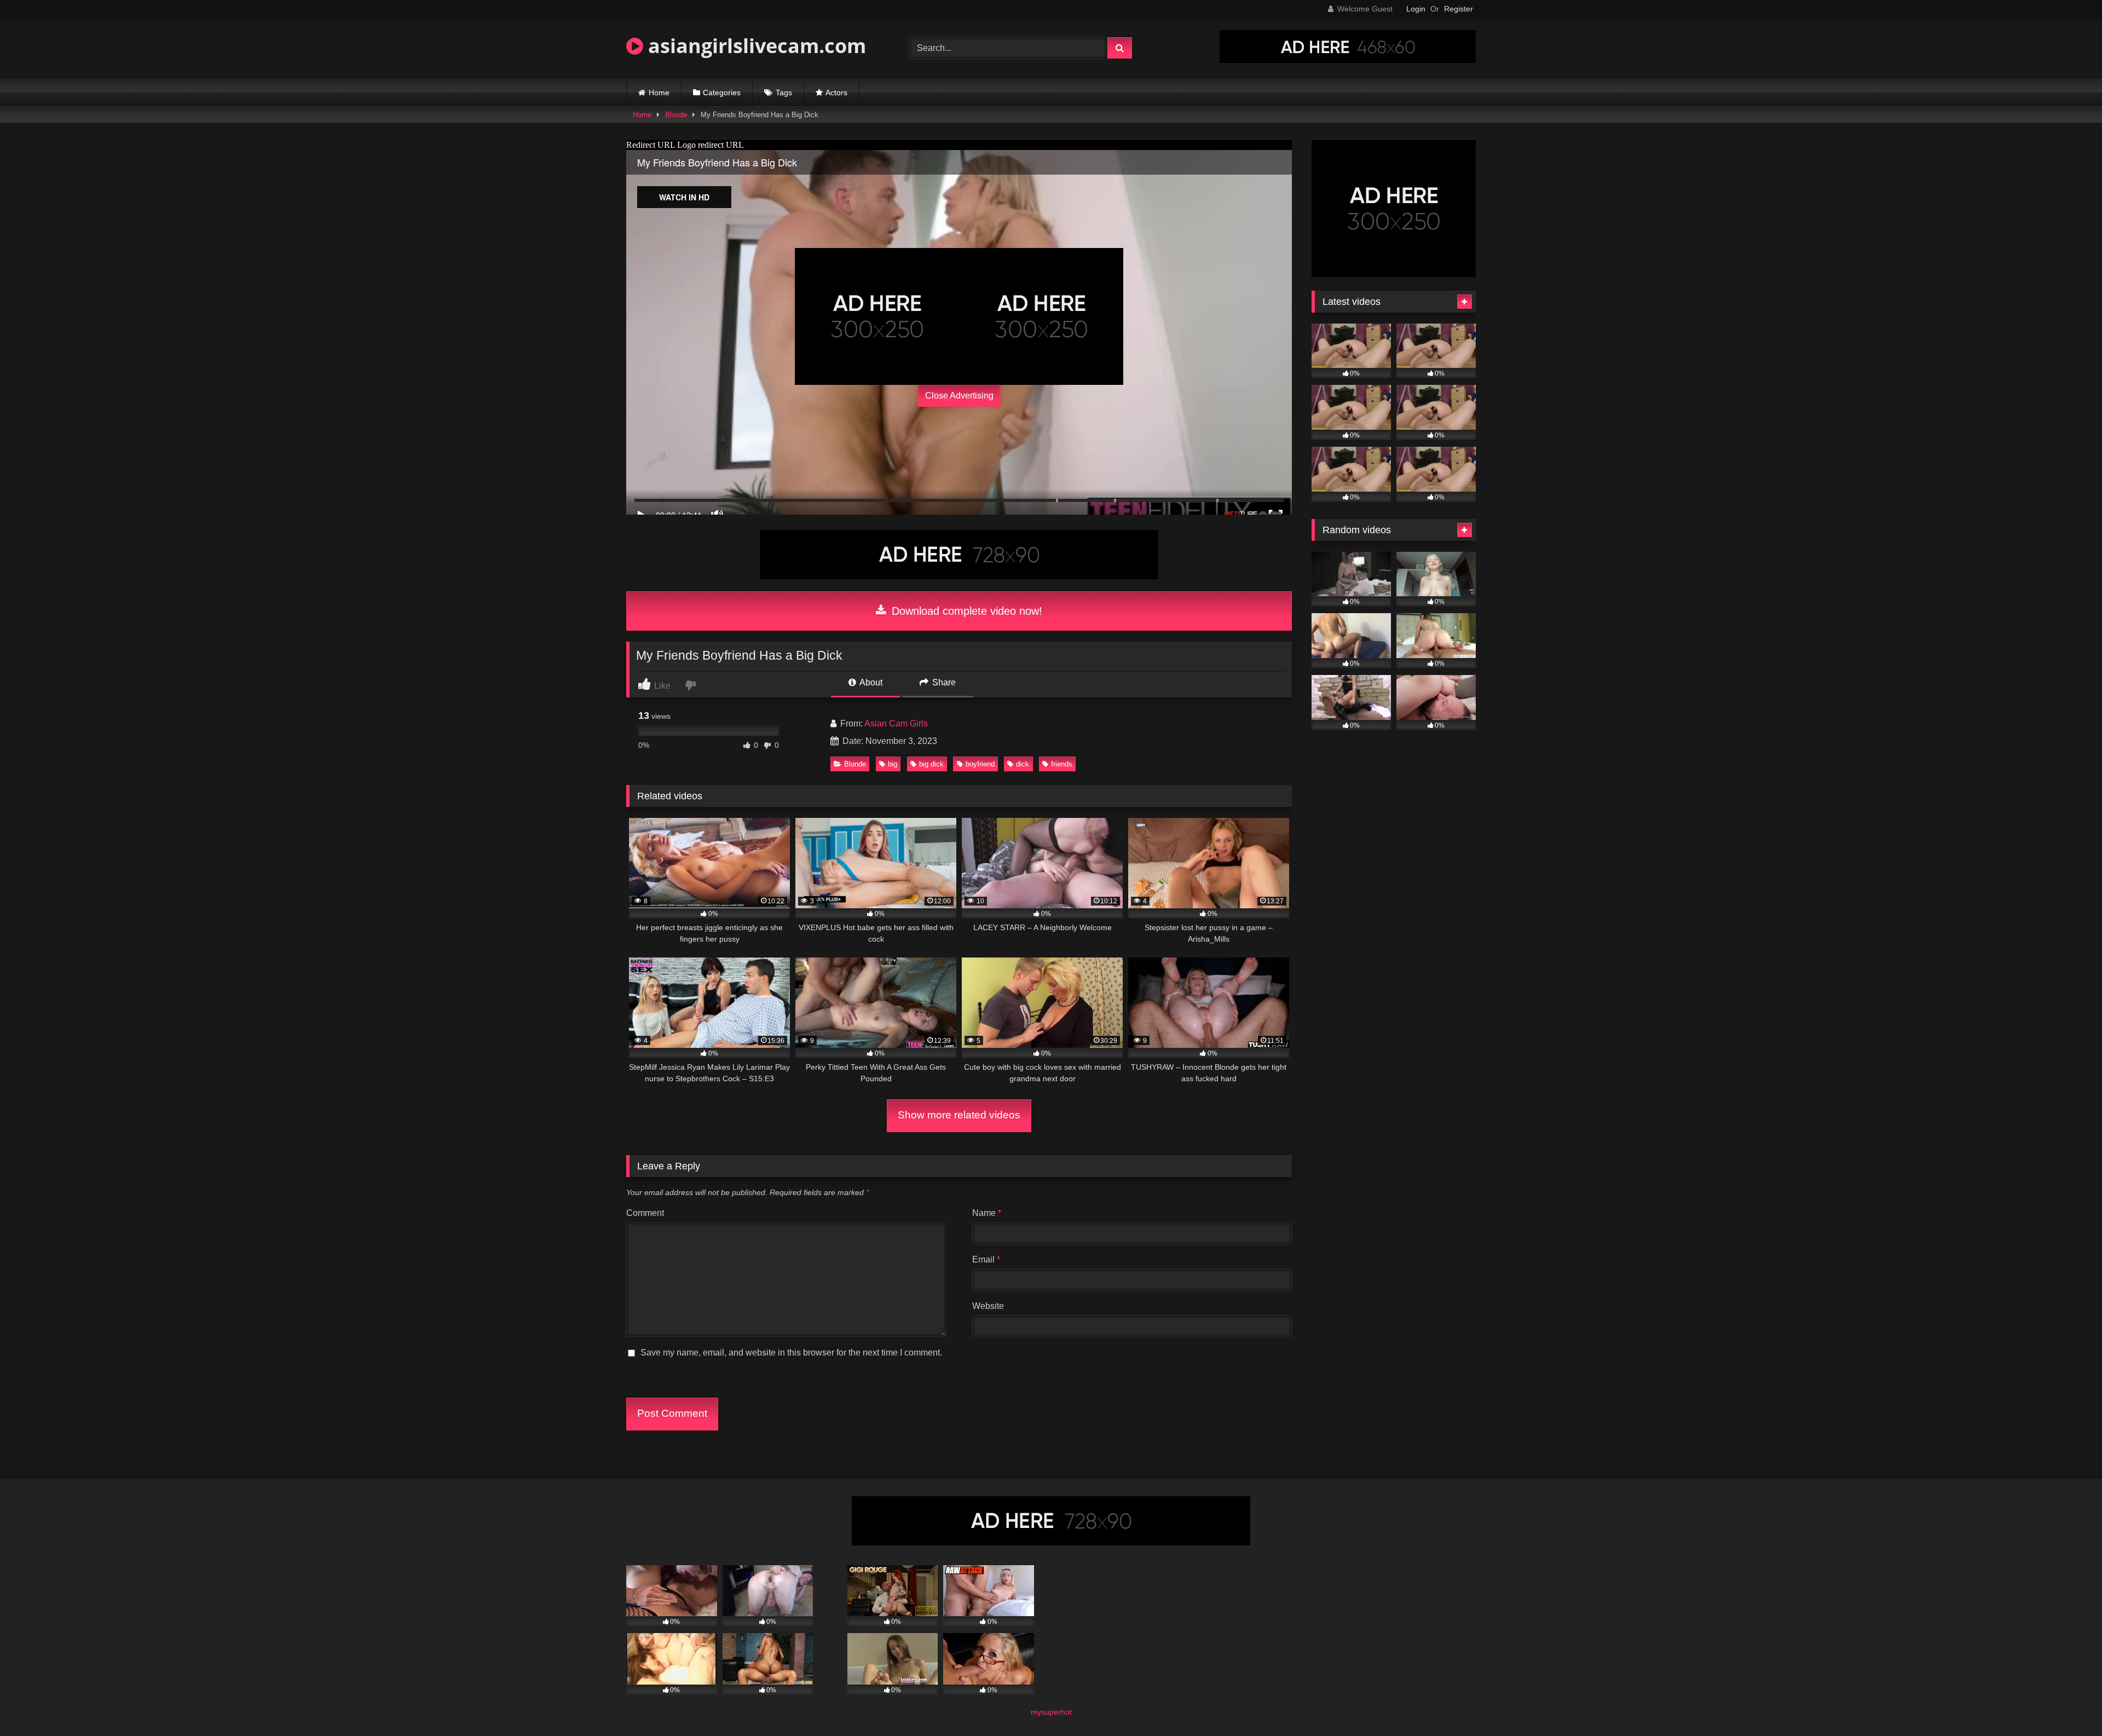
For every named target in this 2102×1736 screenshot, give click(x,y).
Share (943, 682)
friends (1062, 764)
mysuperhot (1051, 1712)
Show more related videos (959, 1115)
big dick (931, 764)
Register (1459, 9)
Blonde (676, 115)
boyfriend (980, 764)
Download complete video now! (965, 611)
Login (1416, 9)
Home (659, 93)
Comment (645, 1213)
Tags (784, 93)
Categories (722, 93)
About (870, 682)
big (893, 764)
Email (986, 1259)
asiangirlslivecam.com (755, 46)
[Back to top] (2068, 1703)
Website (988, 1306)
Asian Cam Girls (896, 723)
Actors (836, 93)
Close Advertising (959, 396)
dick (1023, 764)
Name (987, 1213)
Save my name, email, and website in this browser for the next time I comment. (791, 1353)
